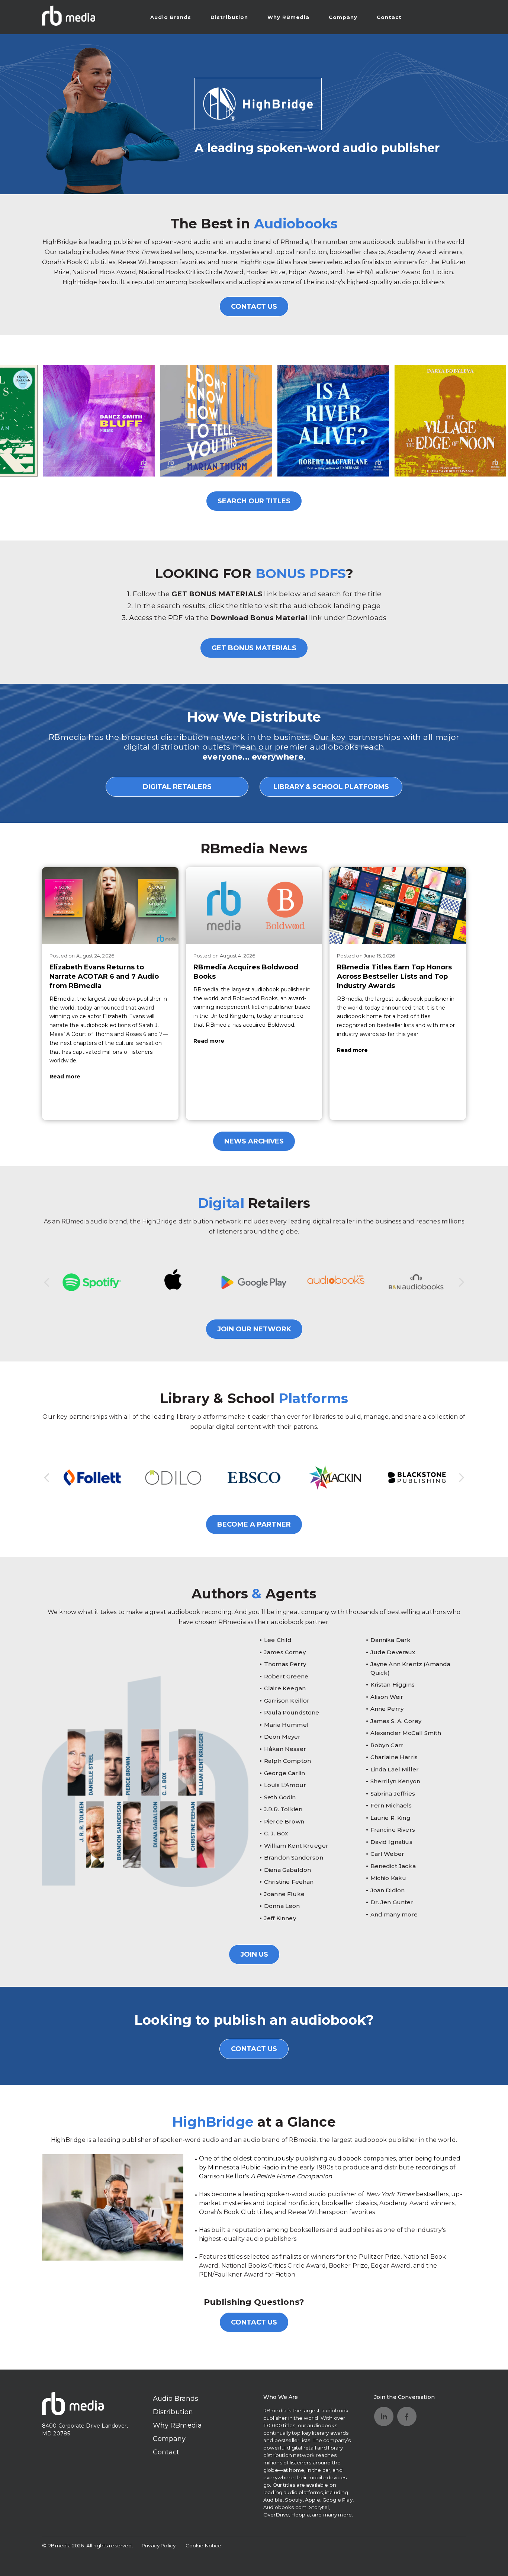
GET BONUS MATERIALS (254, 648)
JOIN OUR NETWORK (254, 1329)
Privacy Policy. (159, 2545)
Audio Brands (171, 17)
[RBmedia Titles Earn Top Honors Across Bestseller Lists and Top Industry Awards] (398, 905)
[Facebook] (407, 2416)
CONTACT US (254, 307)
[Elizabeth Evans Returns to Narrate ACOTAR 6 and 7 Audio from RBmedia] (110, 905)
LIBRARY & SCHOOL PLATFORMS (331, 787)
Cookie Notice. (204, 2545)
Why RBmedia (288, 17)
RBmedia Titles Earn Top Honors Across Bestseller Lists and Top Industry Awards (394, 976)
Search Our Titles (254, 501)
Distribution (229, 17)
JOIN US (254, 1954)
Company (343, 17)
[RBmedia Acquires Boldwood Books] (254, 905)
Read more (65, 1077)
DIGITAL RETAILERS (177, 787)
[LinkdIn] (384, 2416)
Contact (389, 17)
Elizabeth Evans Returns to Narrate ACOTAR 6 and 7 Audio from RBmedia (104, 976)
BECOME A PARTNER (254, 1524)
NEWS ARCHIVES (254, 1141)
